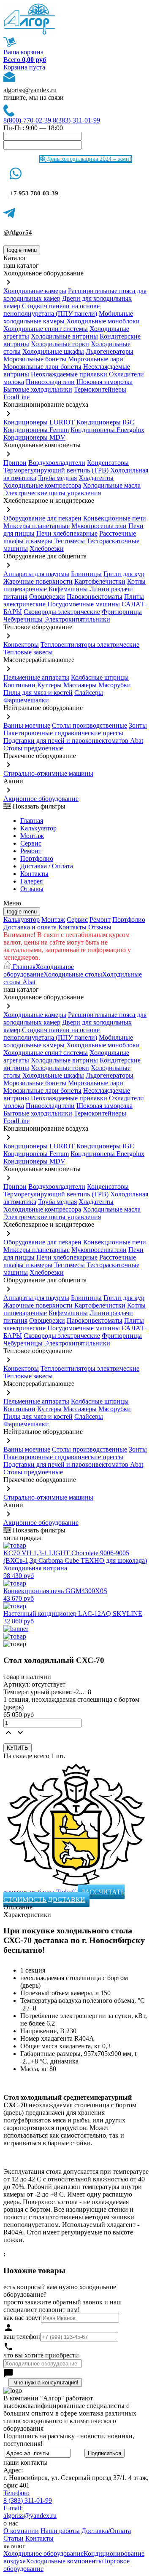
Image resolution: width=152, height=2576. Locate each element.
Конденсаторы (108, 463)
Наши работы (60, 2531)
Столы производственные (90, 725)
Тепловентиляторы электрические (90, 645)
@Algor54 (18, 232)
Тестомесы (69, 541)
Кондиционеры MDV (34, 437)
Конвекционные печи (115, 518)
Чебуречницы (23, 619)
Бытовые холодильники (38, 389)
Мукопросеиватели (99, 526)
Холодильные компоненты (64, 2561)
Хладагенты (96, 478)
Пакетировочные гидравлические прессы (63, 733)
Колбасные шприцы (100, 677)
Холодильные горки (60, 344)
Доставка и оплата (30, 927)
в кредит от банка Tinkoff (41, 1892)
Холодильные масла (112, 485)
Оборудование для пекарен (42, 518)
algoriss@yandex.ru (30, 90)
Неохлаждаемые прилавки (69, 374)
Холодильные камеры (35, 291)
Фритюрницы (122, 612)
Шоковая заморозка (104, 382)
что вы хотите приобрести (41, 2355)
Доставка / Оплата (47, 866)
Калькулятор (38, 828)
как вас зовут (22, 2318)
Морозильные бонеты (35, 359)
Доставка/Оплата (106, 2531)
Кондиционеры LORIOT (39, 422)
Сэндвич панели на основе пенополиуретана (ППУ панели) (52, 310)
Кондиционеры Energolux (107, 430)
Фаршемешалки (26, 700)
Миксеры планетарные (37, 526)
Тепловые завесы (28, 652)
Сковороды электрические (62, 612)
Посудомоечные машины (84, 604)
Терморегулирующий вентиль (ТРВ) (57, 470)
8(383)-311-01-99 (76, 120)
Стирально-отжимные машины (48, 773)
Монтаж (32, 836)
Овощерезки (47, 597)
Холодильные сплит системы (46, 329)
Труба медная (57, 478)
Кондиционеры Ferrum (36, 430)
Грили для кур (124, 574)
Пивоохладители (50, 382)
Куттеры (49, 685)
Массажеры (80, 685)
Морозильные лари (96, 359)
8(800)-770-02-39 (27, 120)
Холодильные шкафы (53, 351)
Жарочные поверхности (38, 581)
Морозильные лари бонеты (42, 367)
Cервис (31, 843)
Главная (32, 821)
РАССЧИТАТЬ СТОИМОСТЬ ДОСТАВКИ (64, 1896)
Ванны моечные (27, 725)
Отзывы (32, 889)
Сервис (77, 920)
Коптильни (19, 685)
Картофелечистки (100, 581)
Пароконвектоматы (95, 597)
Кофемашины (68, 589)
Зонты (138, 725)
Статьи (14, 2538)
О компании (21, 2531)
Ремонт (31, 851)
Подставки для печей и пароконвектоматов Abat (73, 741)
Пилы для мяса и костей (38, 693)
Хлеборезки (47, 549)
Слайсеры (89, 693)
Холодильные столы (73, 974)
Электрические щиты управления (52, 493)
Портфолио (37, 858)
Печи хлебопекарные (67, 533)
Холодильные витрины (64, 336)
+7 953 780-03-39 (34, 193)
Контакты (34, 874)
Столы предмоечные (33, 748)
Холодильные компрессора (42, 485)
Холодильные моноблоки (103, 321)
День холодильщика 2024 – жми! (88, 159)
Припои (15, 463)
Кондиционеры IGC (105, 422)
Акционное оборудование (41, 799)
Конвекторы (21, 645)
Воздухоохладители (57, 463)
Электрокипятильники (77, 619)
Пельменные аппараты (36, 677)
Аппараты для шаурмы (36, 574)
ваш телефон (22, 2337)
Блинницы (86, 574)
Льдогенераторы (110, 351)
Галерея (31, 881)
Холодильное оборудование (39, 970)
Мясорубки (115, 685)
